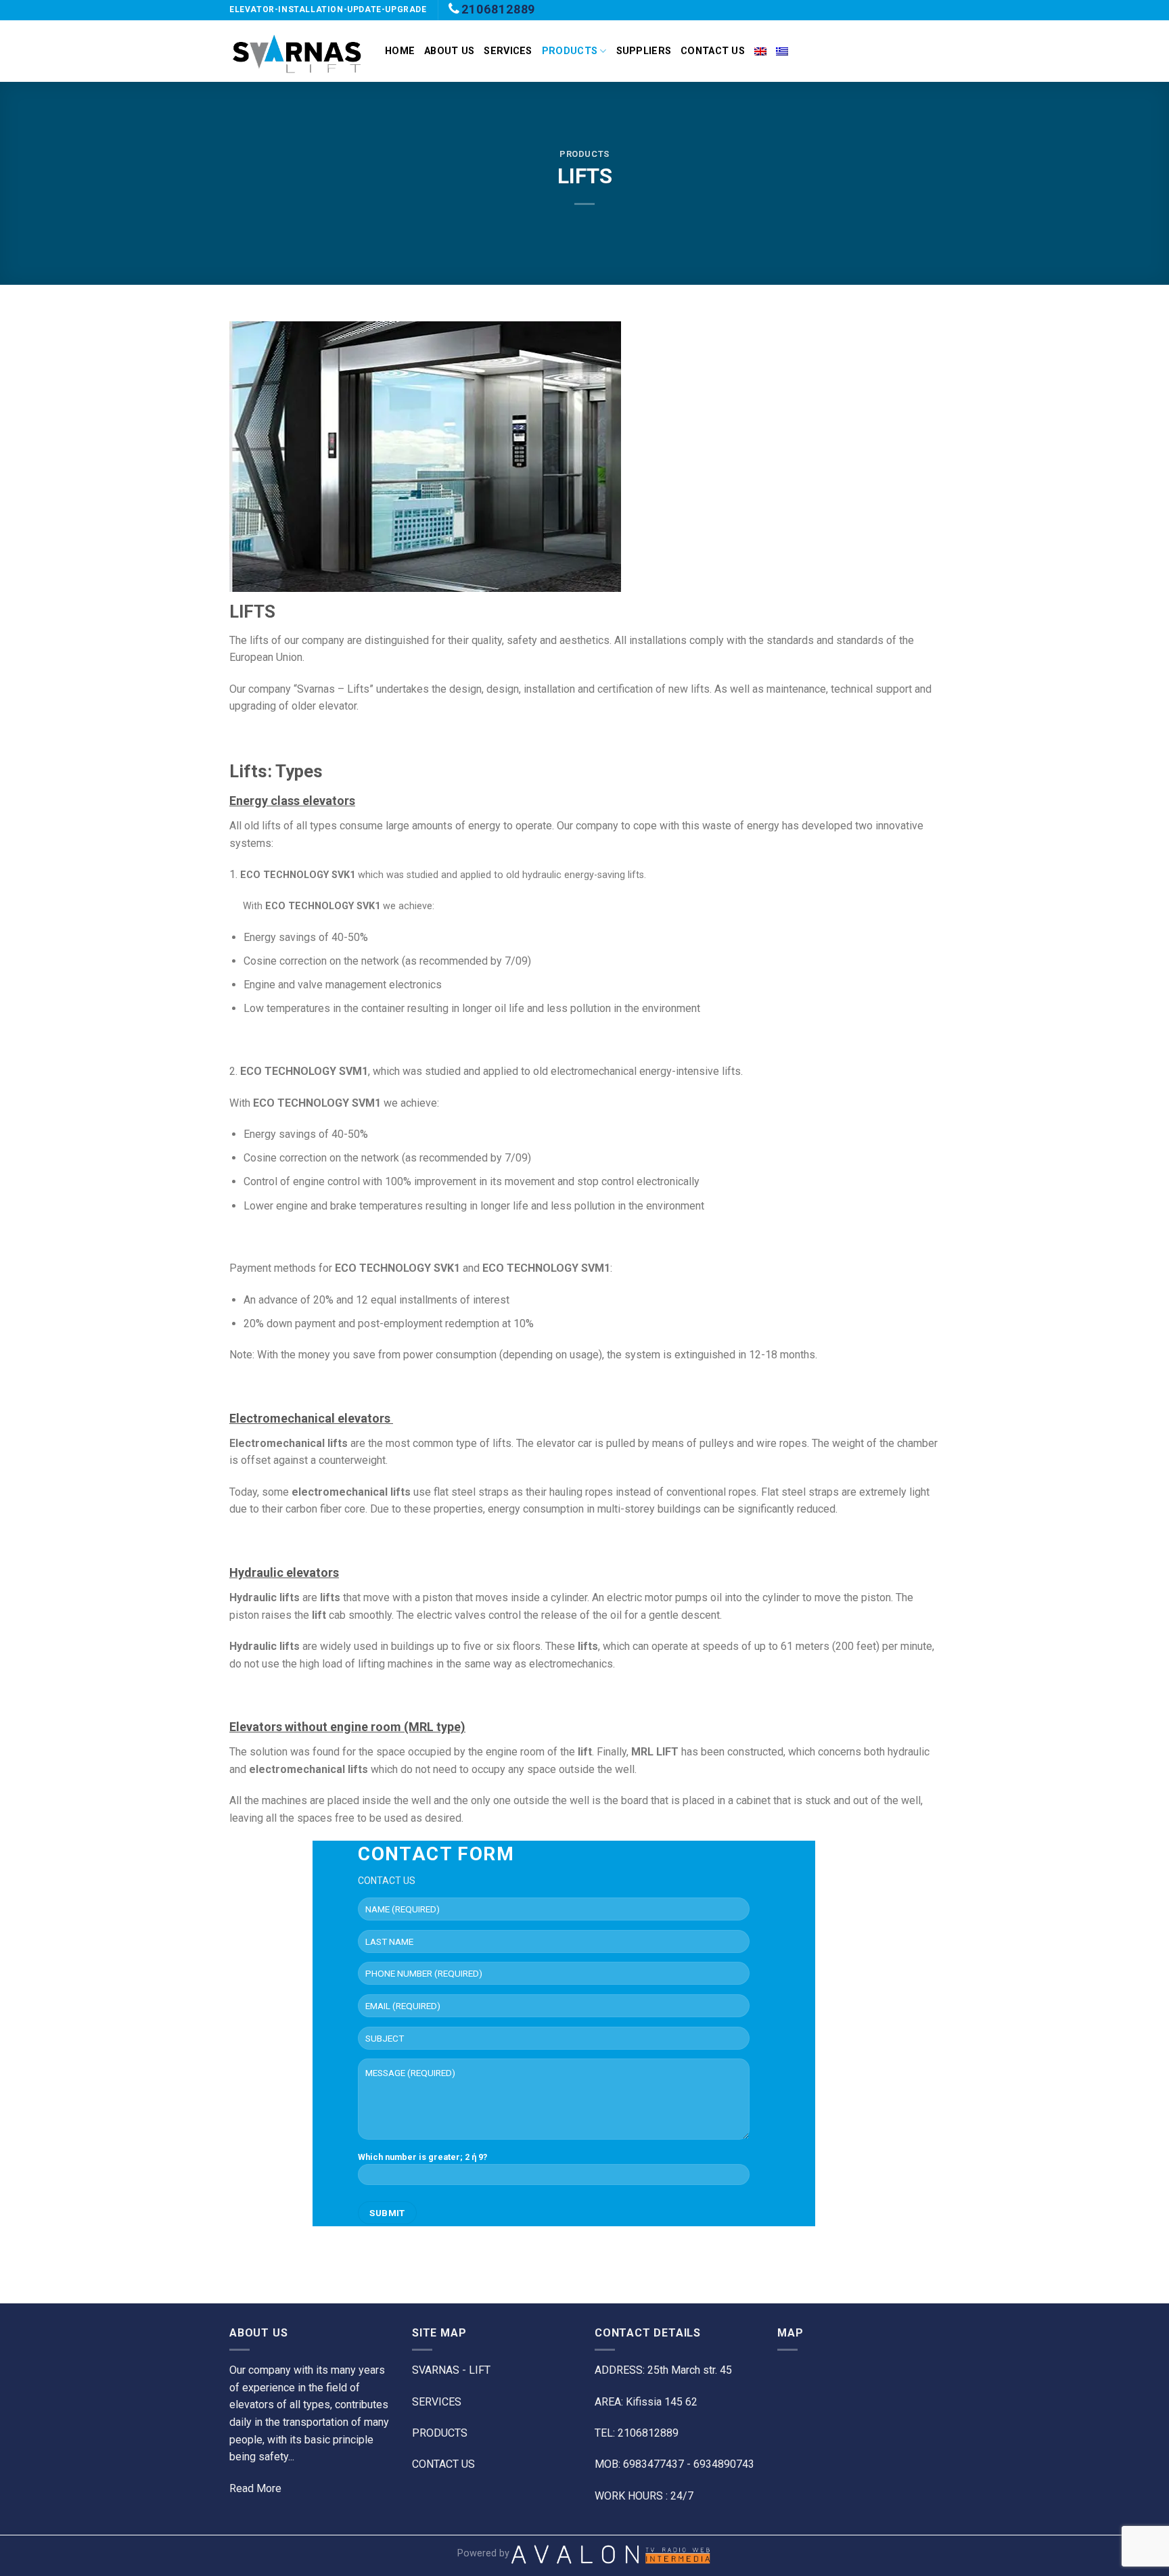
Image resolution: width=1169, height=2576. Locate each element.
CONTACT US (713, 51)
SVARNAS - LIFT (451, 2370)
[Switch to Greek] (782, 51)
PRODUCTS (570, 51)
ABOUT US (449, 51)
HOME (400, 51)
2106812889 (498, 9)
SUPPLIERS (644, 51)
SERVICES (508, 51)
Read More (255, 2488)
